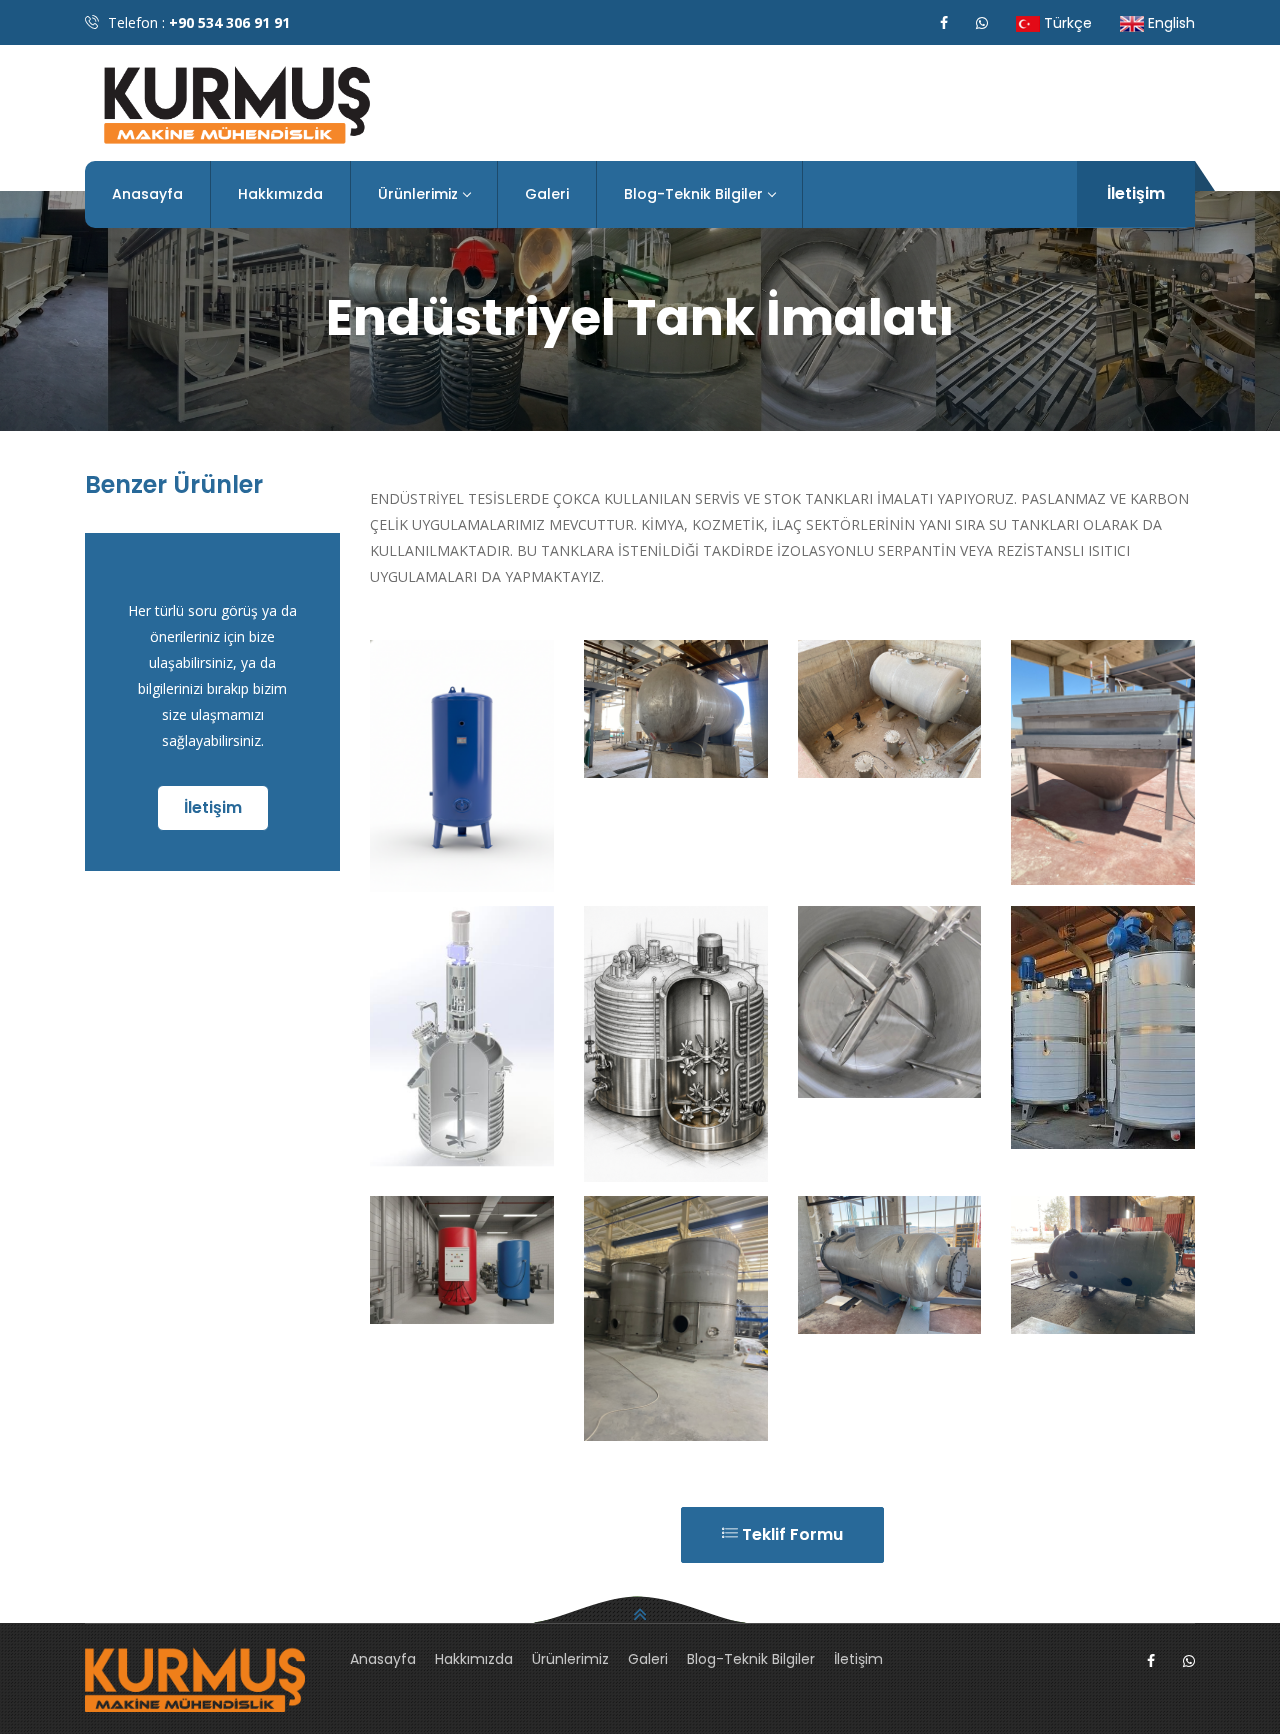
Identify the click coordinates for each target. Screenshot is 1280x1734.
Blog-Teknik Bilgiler (693, 194)
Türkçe (1066, 23)
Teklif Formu (790, 1534)
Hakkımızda (280, 194)
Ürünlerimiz (418, 194)
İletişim (1136, 193)
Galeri (547, 194)
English (1169, 23)
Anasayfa (147, 194)
